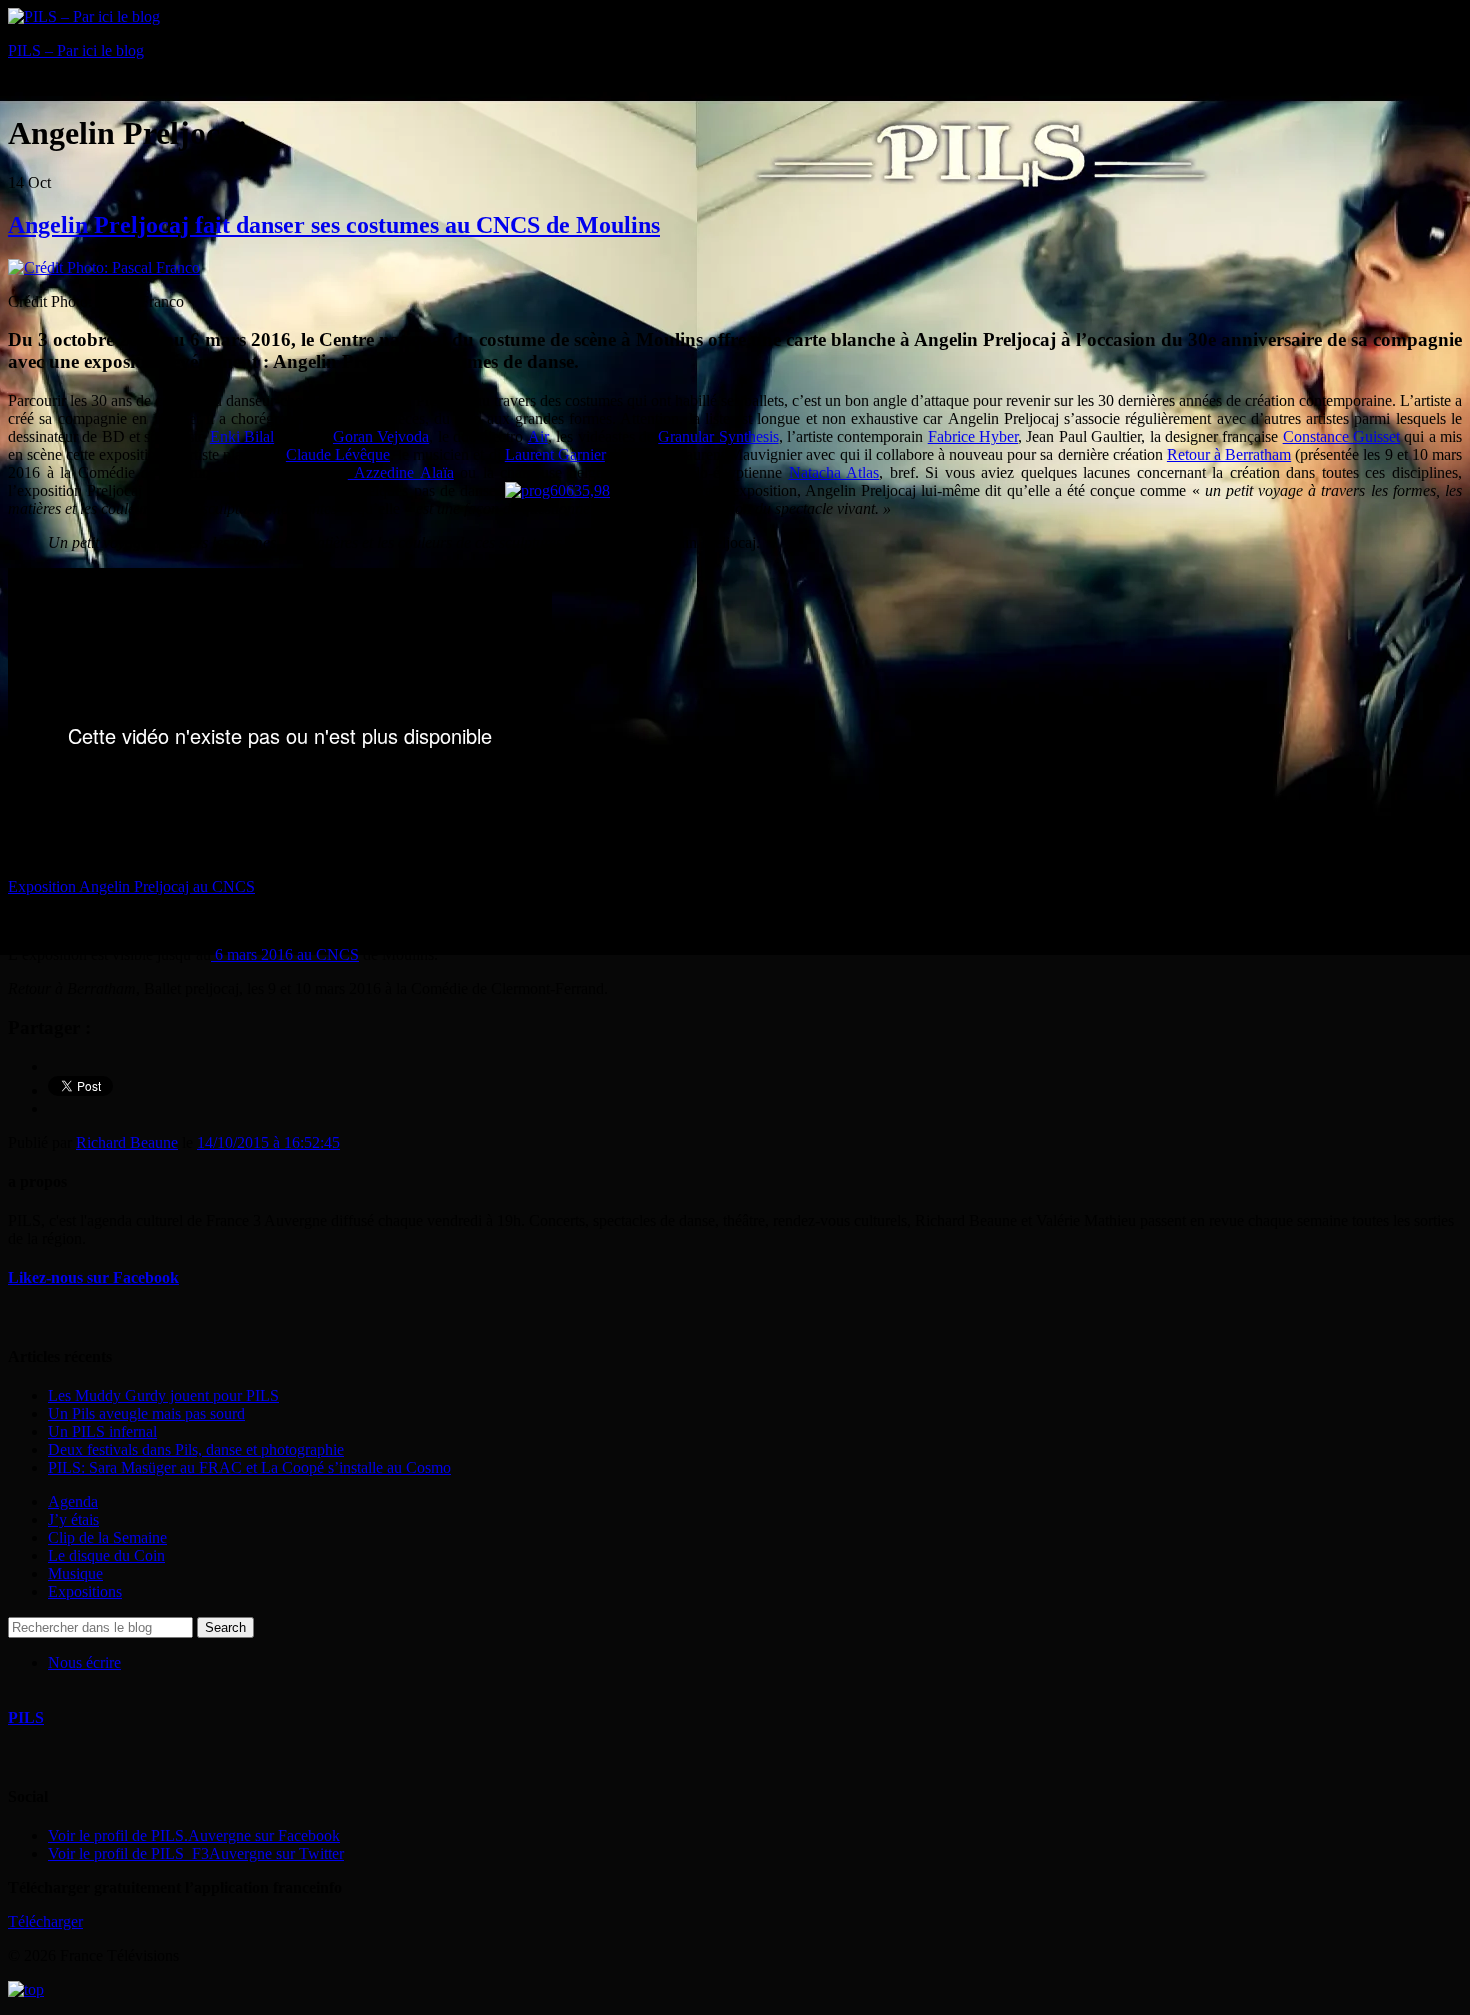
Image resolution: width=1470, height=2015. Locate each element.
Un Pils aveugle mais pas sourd (146, 1413)
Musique (75, 1573)
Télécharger (45, 1921)
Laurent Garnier (555, 454)
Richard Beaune (127, 1142)
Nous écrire (84, 1662)
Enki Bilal (242, 436)
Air (538, 436)
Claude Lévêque (338, 454)
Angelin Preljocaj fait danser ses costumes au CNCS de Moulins (334, 225)
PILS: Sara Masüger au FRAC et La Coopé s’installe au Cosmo (249, 1467)
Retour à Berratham (1229, 454)
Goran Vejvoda (381, 436)
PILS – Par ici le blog (76, 50)
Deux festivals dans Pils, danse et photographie (196, 1449)
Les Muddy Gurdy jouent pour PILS (163, 1395)
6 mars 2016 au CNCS (285, 954)
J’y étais (73, 1519)
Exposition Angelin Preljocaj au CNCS (131, 886)
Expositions (85, 1591)
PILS (26, 1717)
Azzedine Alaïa (401, 472)
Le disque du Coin (106, 1555)
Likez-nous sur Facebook (93, 1277)
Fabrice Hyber (973, 436)
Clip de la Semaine (107, 1537)
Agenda (73, 1501)
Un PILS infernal (102, 1431)
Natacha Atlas (834, 472)
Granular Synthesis (718, 436)
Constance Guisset (1341, 436)
